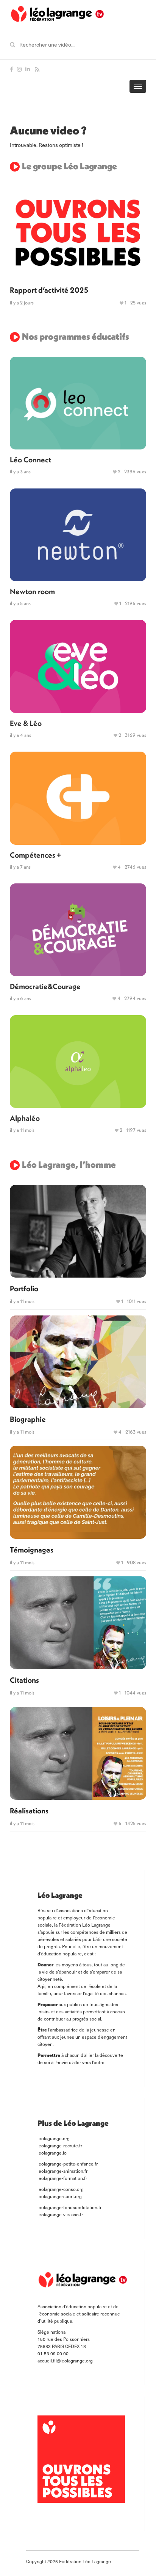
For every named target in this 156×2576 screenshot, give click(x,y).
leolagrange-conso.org (61, 2189)
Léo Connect (30, 459)
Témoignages (32, 1550)
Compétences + (35, 855)
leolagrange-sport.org (60, 2196)
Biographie (28, 1419)
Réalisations (29, 1811)
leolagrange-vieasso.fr (60, 2214)
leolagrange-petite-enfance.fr (68, 2164)
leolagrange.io (52, 2153)
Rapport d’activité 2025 (49, 290)
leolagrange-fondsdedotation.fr (69, 2207)
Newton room (32, 591)
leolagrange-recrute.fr (60, 2145)
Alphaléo (25, 1118)
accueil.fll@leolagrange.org (65, 2361)
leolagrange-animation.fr (62, 2171)
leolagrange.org (54, 2138)
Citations (24, 1680)
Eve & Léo (26, 723)
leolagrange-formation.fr (62, 2178)
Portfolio (24, 1288)
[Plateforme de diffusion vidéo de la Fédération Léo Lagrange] (57, 14)
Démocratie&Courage (45, 986)
